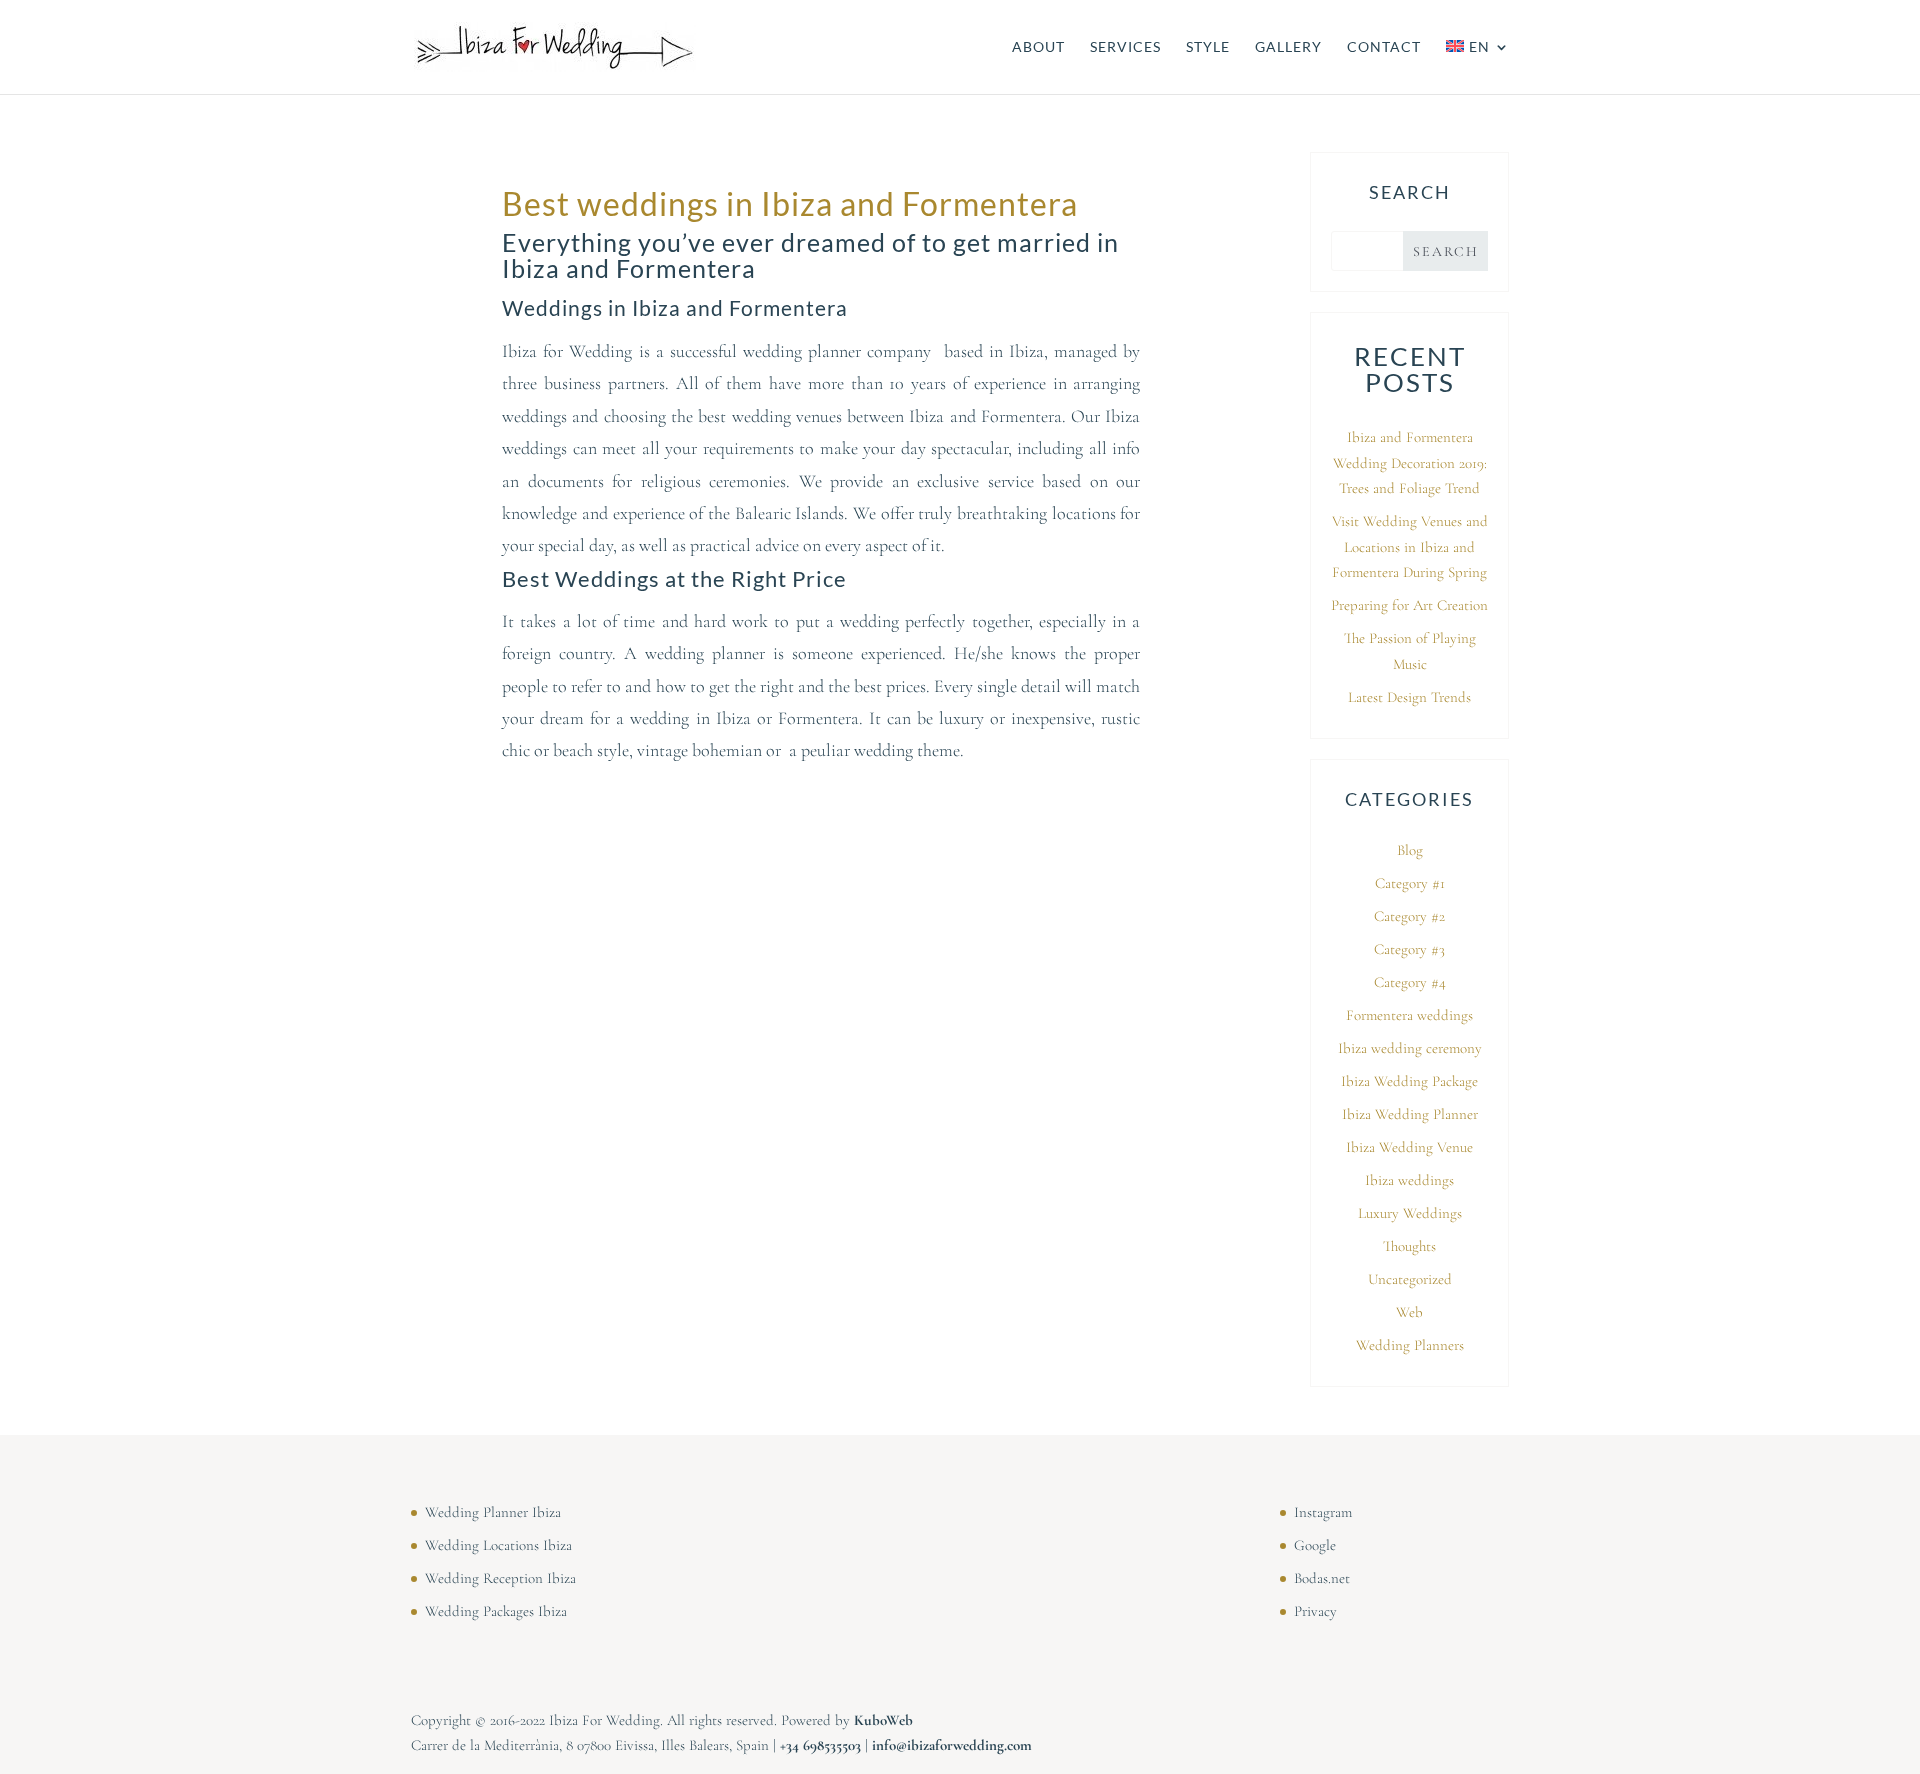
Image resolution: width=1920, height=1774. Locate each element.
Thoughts (1409, 1246)
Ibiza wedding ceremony (1410, 1048)
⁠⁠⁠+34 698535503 (820, 1745)
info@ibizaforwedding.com (952, 1745)
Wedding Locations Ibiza (498, 1545)
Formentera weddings (1409, 1015)
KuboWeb (883, 1720)
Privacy (1315, 1611)
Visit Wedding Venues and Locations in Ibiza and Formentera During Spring (1410, 546)
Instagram (1323, 1512)
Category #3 (1409, 949)
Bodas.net (1322, 1578)
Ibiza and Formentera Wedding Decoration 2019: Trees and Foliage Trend (1410, 462)
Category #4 (1410, 982)
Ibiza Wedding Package (1409, 1081)
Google (1315, 1545)
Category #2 (1409, 916)
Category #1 (1410, 883)
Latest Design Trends (1409, 697)
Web (1409, 1312)
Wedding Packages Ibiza (496, 1611)
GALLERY (1288, 47)
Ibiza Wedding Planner (1410, 1114)
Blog (1410, 850)
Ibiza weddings (1409, 1180)
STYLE (1208, 47)
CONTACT (1384, 47)
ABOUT (1038, 47)
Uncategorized (1410, 1279)
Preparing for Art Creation (1409, 605)
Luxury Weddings (1410, 1213)
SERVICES (1125, 47)
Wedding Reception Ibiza (500, 1578)
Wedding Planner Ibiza (493, 1512)
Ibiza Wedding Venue (1409, 1147)
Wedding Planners (1410, 1345)
